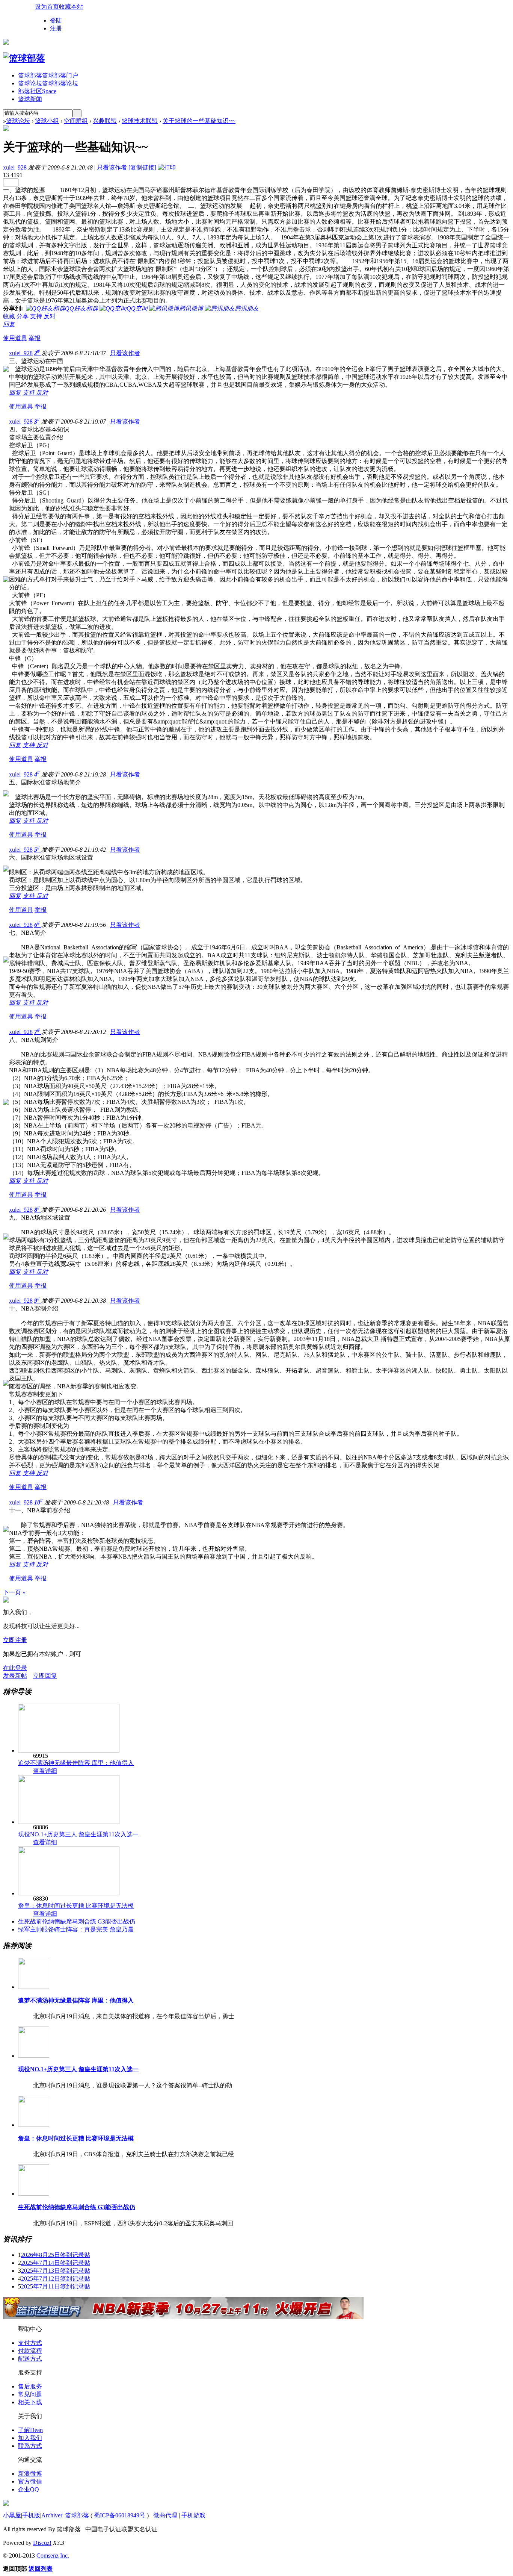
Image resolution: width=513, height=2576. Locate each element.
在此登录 (15, 1668)
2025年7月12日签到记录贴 (56, 2279)
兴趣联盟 (105, 121)
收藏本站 (71, 7)
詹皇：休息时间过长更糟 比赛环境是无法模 (76, 1906)
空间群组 (76, 121)
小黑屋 (12, 2515)
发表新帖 (15, 1676)
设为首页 (47, 7)
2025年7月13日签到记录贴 (56, 2271)
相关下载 (30, 2402)
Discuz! (42, 2543)
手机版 (31, 2515)
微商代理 (165, 2515)
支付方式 (30, 2343)
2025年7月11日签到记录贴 (56, 2286)
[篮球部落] (24, 58)
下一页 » (14, 1592)
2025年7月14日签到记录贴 (56, 2263)
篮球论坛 (48, 83)
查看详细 (45, 1771)
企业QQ (29, 2489)
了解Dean (30, 2430)
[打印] (167, 167)
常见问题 (30, 2394)
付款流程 (30, 2351)
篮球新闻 (30, 99)
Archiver (52, 2515)
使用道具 (15, 338)
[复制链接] (142, 167)
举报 (35, 338)
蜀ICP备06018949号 (120, 2515)
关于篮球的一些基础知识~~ (199, 121)
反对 (50, 316)
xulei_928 (15, 167)
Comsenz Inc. (53, 2556)
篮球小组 (47, 121)
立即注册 (15, 1640)
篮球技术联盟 (140, 121)
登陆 (56, 20)
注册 (56, 28)
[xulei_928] (6, 129)
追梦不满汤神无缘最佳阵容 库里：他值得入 (76, 1763)
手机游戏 (193, 2515)
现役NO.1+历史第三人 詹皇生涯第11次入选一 (78, 1834)
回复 (9, 324)
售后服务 (30, 2386)
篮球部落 (48, 75)
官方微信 (30, 2481)
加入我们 (30, 2438)
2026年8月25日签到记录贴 (56, 2255)
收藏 (9, 316)
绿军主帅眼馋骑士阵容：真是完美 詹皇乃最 (76, 1929)
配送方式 (30, 2359)
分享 (23, 316)
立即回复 (45, 1676)
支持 (36, 316)
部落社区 (37, 91)
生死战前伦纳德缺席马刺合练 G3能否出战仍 (77, 1921)
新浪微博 (30, 2474)
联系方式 (30, 2446)
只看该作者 (112, 167)
